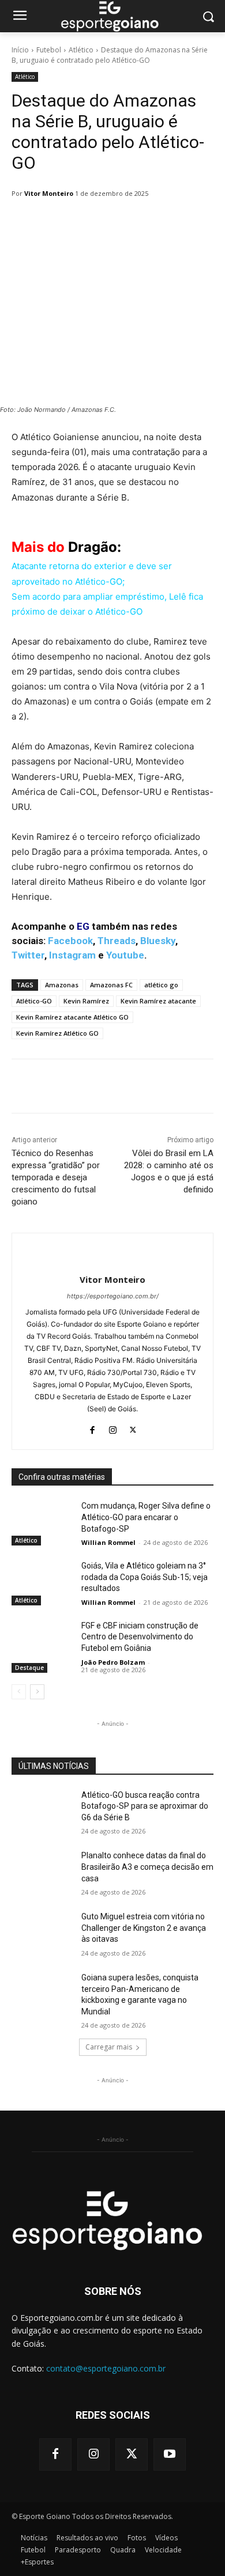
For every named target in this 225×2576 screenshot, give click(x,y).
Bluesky (158, 941)
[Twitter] (133, 1427)
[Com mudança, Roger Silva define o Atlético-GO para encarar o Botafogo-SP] (42, 1522)
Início (20, 50)
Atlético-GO (34, 1001)
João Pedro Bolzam (113, 1662)
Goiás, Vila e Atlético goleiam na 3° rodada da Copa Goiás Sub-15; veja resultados (145, 1577)
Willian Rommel (108, 1542)
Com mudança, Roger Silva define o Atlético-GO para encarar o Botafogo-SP (146, 1517)
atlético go (161, 985)
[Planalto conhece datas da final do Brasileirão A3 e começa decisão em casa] (42, 1872)
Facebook (70, 941)
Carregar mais (109, 2047)
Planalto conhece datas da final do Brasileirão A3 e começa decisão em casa (147, 1867)
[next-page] (37, 1692)
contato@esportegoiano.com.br (106, 2368)
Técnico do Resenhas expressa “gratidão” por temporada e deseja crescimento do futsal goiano (56, 1177)
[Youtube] (170, 2454)
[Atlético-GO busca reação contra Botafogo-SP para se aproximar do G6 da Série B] (42, 1811)
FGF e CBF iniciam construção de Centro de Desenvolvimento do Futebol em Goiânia (140, 1637)
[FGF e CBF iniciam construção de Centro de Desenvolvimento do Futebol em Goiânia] (42, 1642)
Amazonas (62, 985)
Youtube (125, 955)
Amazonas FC (111, 985)
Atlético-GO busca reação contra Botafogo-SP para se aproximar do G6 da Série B (145, 1806)
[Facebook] (93, 1427)
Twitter (28, 955)
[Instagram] (113, 1427)
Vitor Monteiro (49, 193)
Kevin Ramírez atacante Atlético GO (72, 1017)
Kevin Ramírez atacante (158, 1001)
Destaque (29, 1668)
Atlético (81, 50)
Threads (117, 941)
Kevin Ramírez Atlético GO (57, 1033)
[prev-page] (19, 1692)
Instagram (72, 955)
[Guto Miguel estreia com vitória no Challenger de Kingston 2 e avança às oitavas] (42, 1933)
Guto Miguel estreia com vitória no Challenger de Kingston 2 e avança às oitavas (144, 1928)
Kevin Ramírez (86, 1001)
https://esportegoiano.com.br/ (113, 1296)
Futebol (49, 50)
